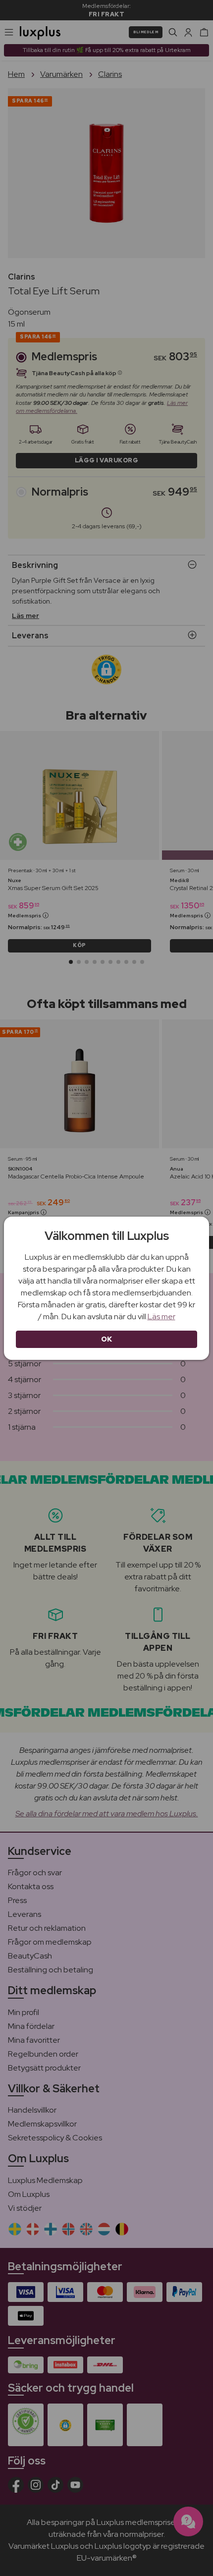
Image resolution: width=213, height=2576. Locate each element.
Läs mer (161, 1316)
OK (107, 1339)
